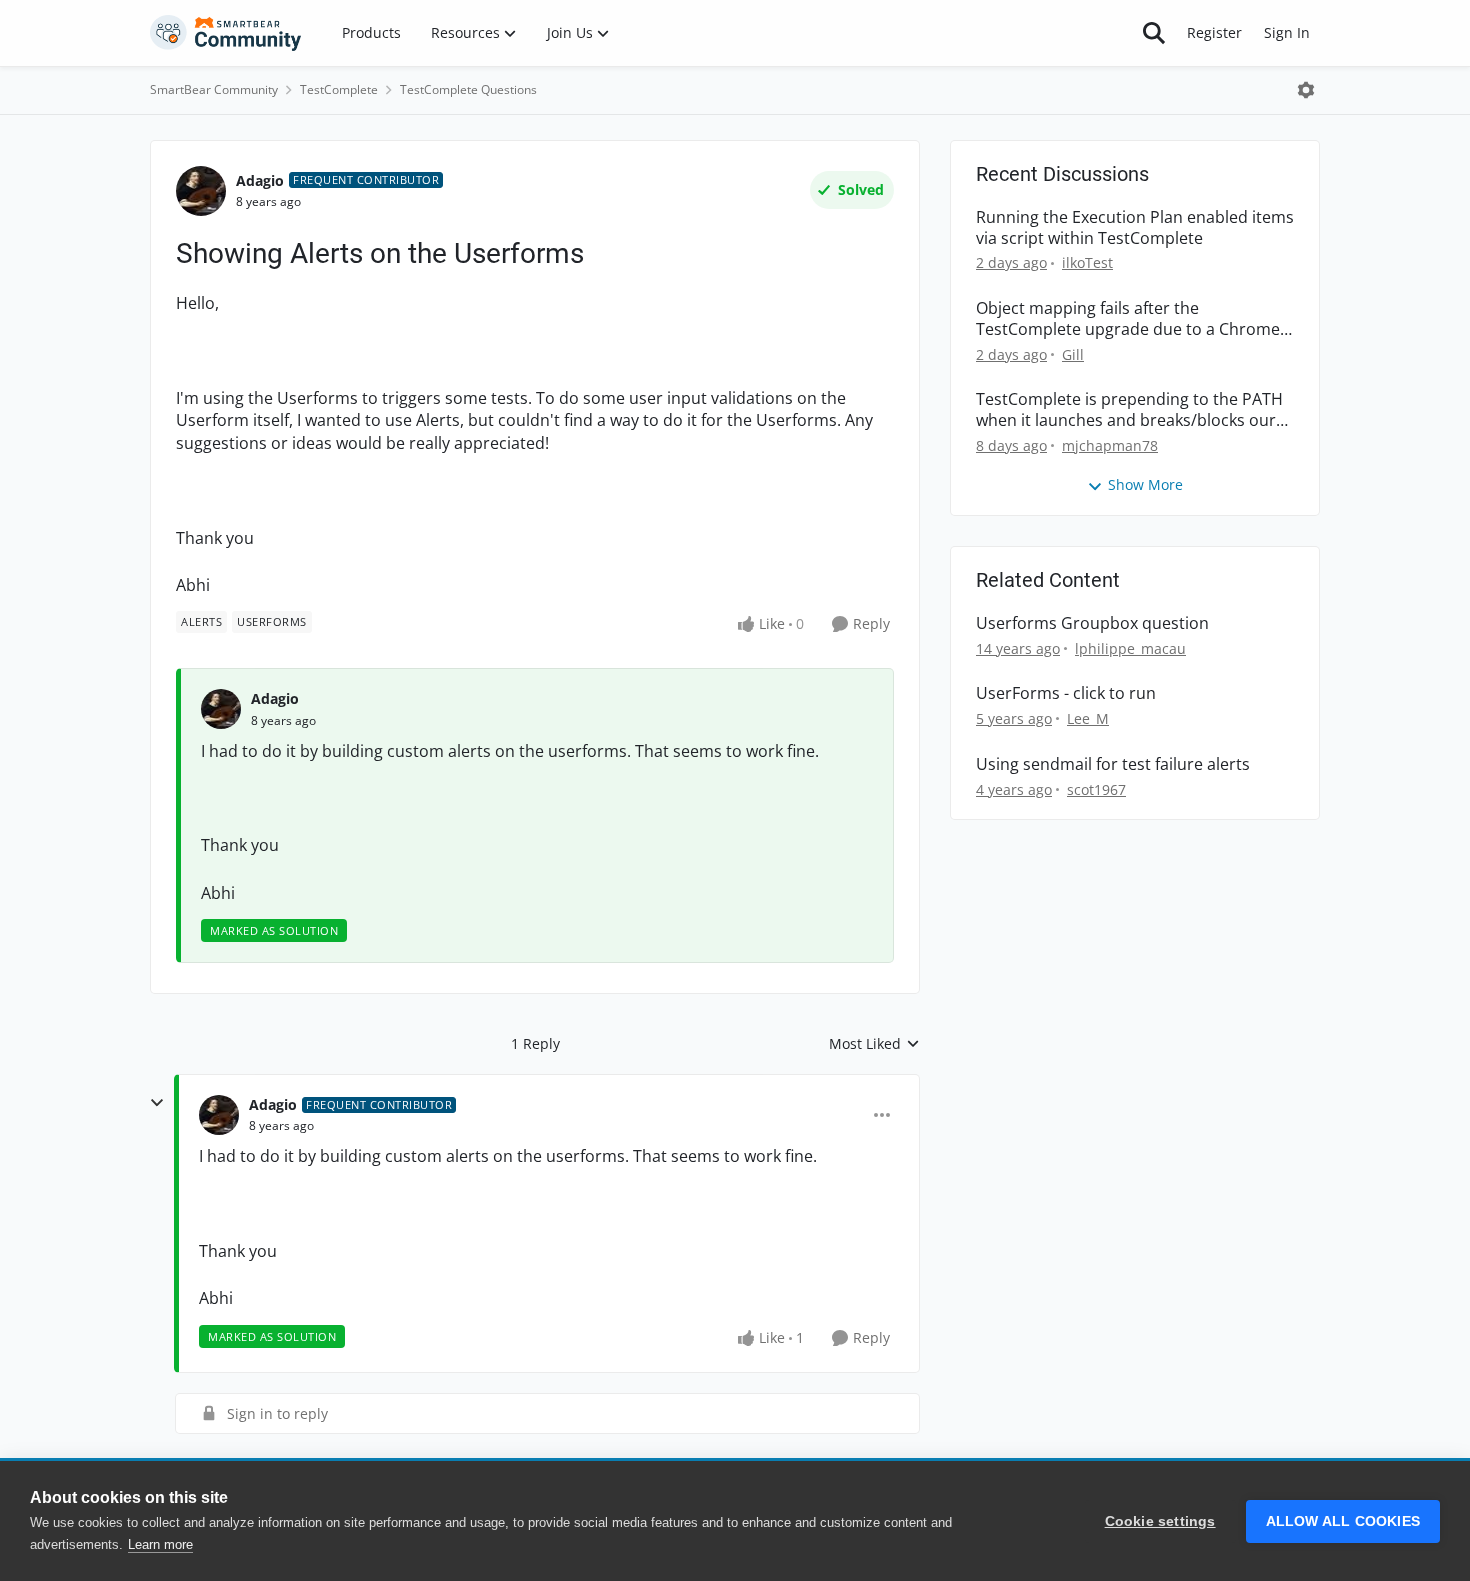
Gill (1073, 354)
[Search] (1154, 33)
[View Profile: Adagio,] (221, 709)
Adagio (260, 180)
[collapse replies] (157, 1103)
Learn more (160, 1544)
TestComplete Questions (468, 89)
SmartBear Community (214, 89)
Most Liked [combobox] (874, 1044)
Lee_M (1088, 718)
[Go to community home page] (226, 33)
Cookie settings (1160, 1521)
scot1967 (1096, 789)
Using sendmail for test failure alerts (1113, 764)
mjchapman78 (1110, 445)
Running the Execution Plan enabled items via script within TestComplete (1135, 228)
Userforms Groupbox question (1092, 623)
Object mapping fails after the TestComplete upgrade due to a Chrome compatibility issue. (1128, 319)
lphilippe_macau (1130, 648)
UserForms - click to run (1066, 693)
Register (1214, 32)
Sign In (1287, 32)
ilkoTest (1087, 262)
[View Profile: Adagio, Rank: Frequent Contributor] (201, 191)
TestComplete (339, 89)
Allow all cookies (1343, 1521)
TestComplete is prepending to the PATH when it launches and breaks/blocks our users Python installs (1129, 410)
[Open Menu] (1306, 90)
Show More (1145, 484)
